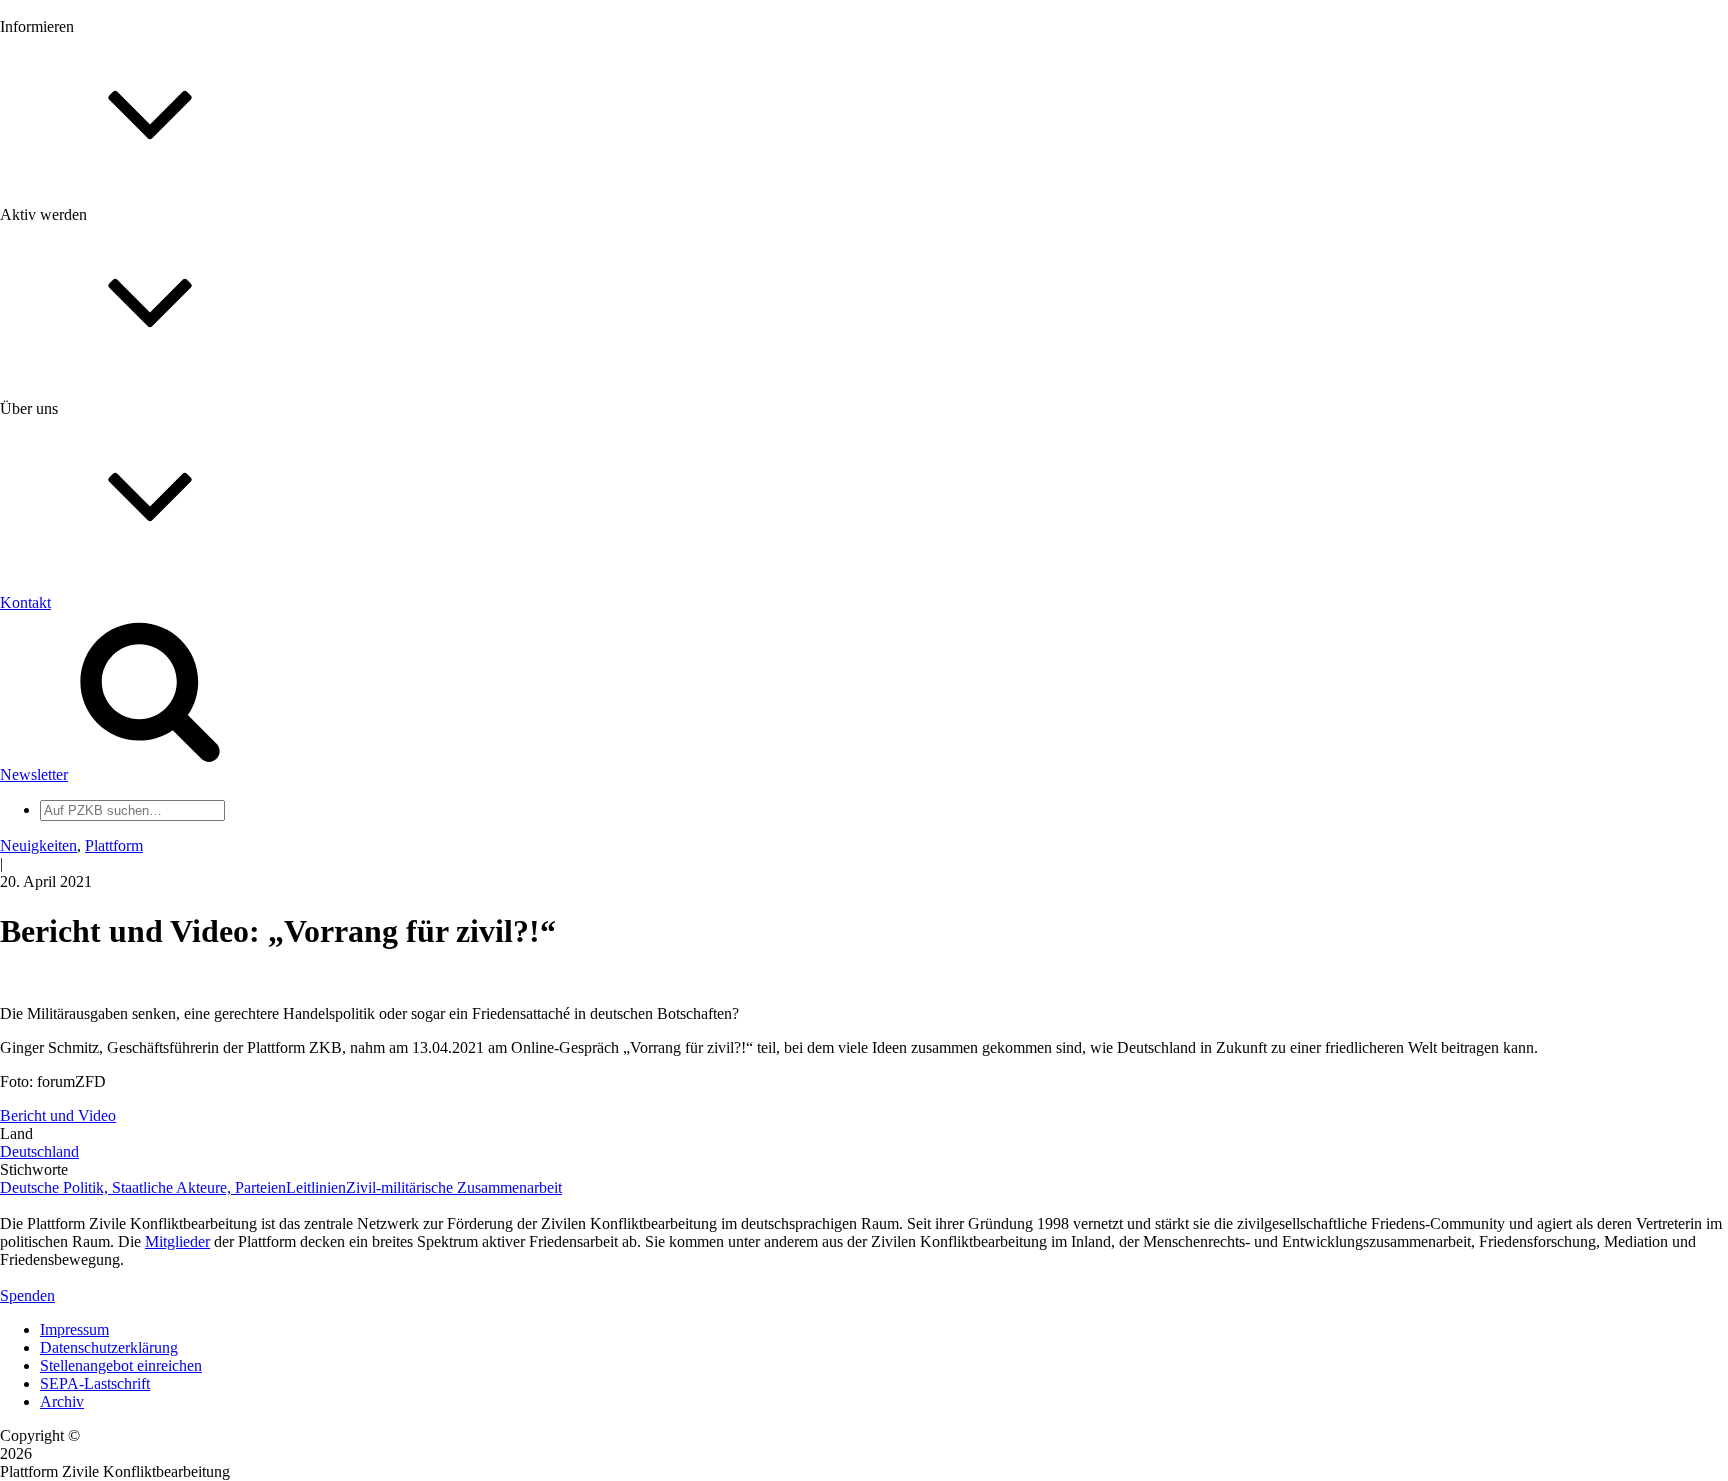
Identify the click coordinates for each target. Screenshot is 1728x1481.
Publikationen (83, 322)
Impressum (74, 1329)
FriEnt (60, 923)
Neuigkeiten (78, 214)
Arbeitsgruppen (89, 845)
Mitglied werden (92, 446)
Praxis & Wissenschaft (110, 579)
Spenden (27, 1295)
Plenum (64, 827)
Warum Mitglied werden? (120, 464)
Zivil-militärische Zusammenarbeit (454, 1187)
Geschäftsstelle (87, 773)
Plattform (69, 232)
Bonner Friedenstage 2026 (123, 286)
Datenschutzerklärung (109, 1347)
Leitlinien (316, 1187)
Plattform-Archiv (93, 356)
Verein (60, 809)
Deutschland (39, 1151)
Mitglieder (72, 482)
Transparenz (78, 677)
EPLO (60, 959)
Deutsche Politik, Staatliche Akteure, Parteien (143, 1187)
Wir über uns (80, 641)
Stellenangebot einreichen (121, 1365)
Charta (61, 659)
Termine (66, 268)
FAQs (59, 500)
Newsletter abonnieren (111, 250)
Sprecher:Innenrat (96, 791)
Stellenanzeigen (89, 304)
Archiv (62, 1401)
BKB (57, 977)
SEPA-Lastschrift (95, 1383)
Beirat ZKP (76, 941)
